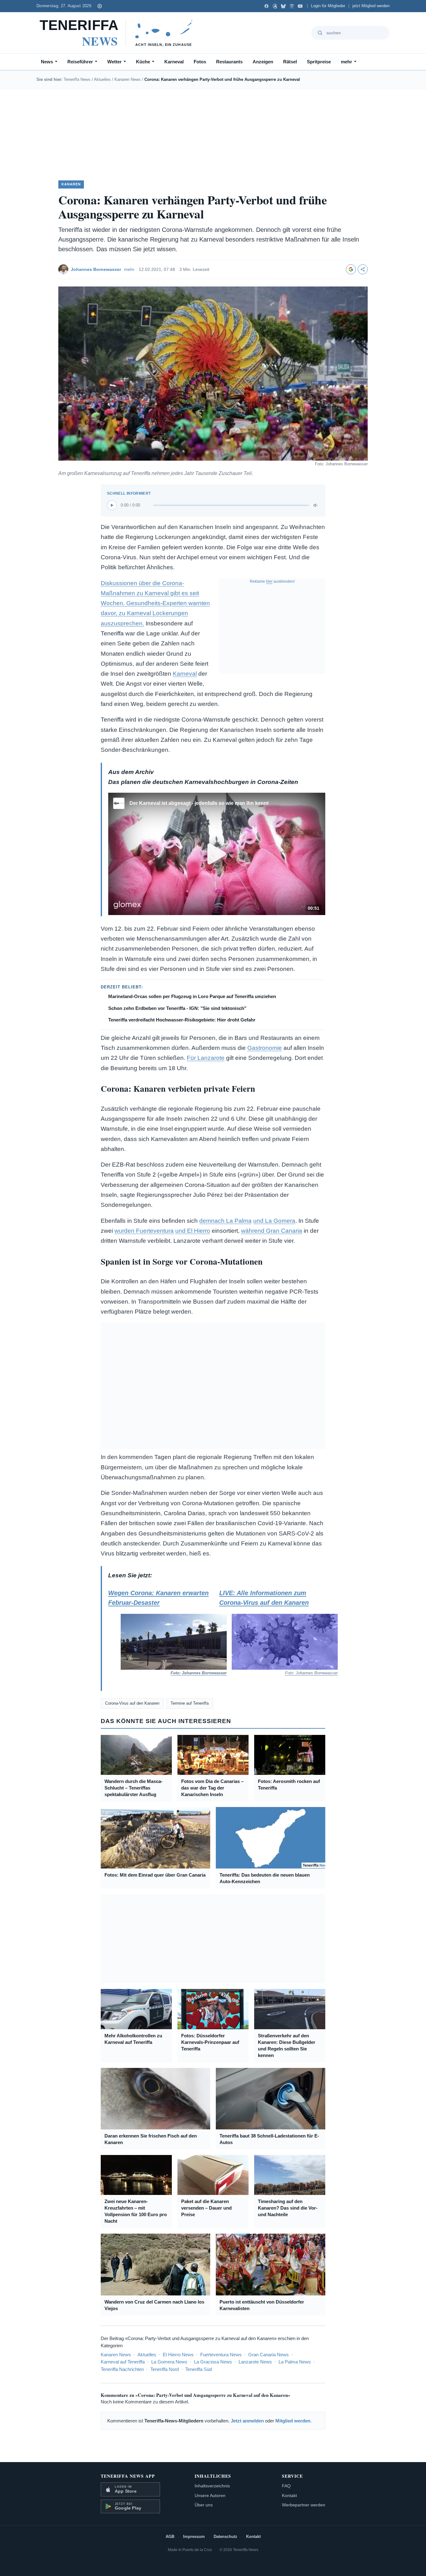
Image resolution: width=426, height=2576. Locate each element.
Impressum (194, 2537)
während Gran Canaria (272, 1231)
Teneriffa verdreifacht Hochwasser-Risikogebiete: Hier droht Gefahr (182, 1020)
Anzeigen (263, 62)
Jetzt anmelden (247, 2421)
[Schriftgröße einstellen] (99, 6)
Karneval (174, 62)
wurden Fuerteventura (144, 1231)
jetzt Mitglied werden (371, 6)
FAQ (286, 2486)
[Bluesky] (283, 6)
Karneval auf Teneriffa (123, 2362)
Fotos (200, 62)
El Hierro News (178, 2355)
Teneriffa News (77, 79)
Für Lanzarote (206, 1058)
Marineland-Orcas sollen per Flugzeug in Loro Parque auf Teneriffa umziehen (192, 996)
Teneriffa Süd (198, 2369)
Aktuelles (102, 79)
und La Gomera (274, 1221)
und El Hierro (193, 1231)
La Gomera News (169, 2362)
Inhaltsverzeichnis (212, 2486)
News (47, 62)
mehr (346, 62)
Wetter (114, 62)
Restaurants (229, 62)
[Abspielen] (112, 505)
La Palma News (295, 2362)
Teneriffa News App (128, 2476)
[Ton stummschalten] (316, 505)
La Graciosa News (213, 2362)
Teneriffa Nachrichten (122, 2369)
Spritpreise (319, 62)
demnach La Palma (225, 1221)
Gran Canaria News (269, 2355)
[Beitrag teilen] (363, 269)
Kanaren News (128, 79)
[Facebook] (266, 6)
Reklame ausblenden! (272, 581)
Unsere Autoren (210, 2495)
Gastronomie (265, 1048)
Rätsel (290, 62)
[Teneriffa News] (119, 33)
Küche (143, 62)
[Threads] (275, 6)
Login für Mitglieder (328, 6)
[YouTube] (300, 6)
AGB (170, 2537)
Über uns (204, 2505)
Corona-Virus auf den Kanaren (132, 1703)
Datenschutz (225, 2537)
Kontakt (289, 2495)
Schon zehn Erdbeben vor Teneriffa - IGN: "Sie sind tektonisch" (177, 1008)
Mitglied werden (293, 2421)
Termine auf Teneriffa (190, 1703)
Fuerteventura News (221, 2355)
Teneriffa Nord (165, 2369)
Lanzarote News (255, 2362)
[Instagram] (292, 6)
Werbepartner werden (304, 2505)
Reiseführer (80, 62)
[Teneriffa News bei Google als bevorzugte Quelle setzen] (351, 269)
